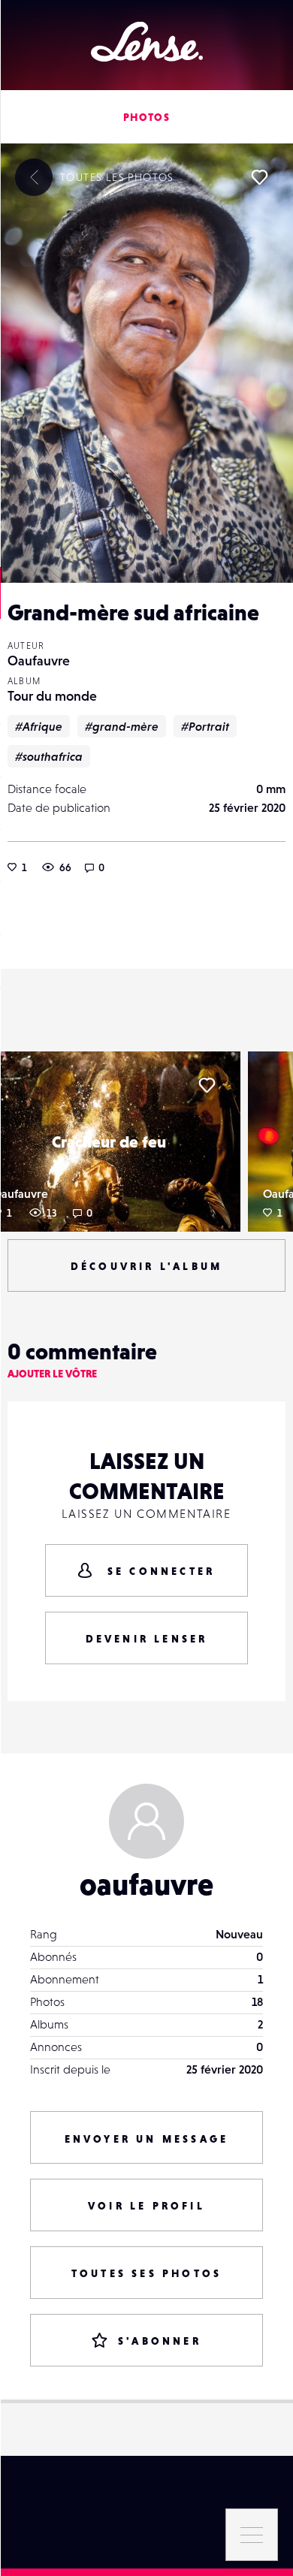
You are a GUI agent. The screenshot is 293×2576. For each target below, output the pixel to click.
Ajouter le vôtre (52, 1374)
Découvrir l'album (146, 1266)
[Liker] (259, 177)
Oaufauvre (39, 661)
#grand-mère (122, 726)
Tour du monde (52, 696)
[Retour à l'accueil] (147, 42)
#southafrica (49, 756)
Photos (146, 117)
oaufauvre (146, 1884)
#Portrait (205, 726)
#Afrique (39, 726)
